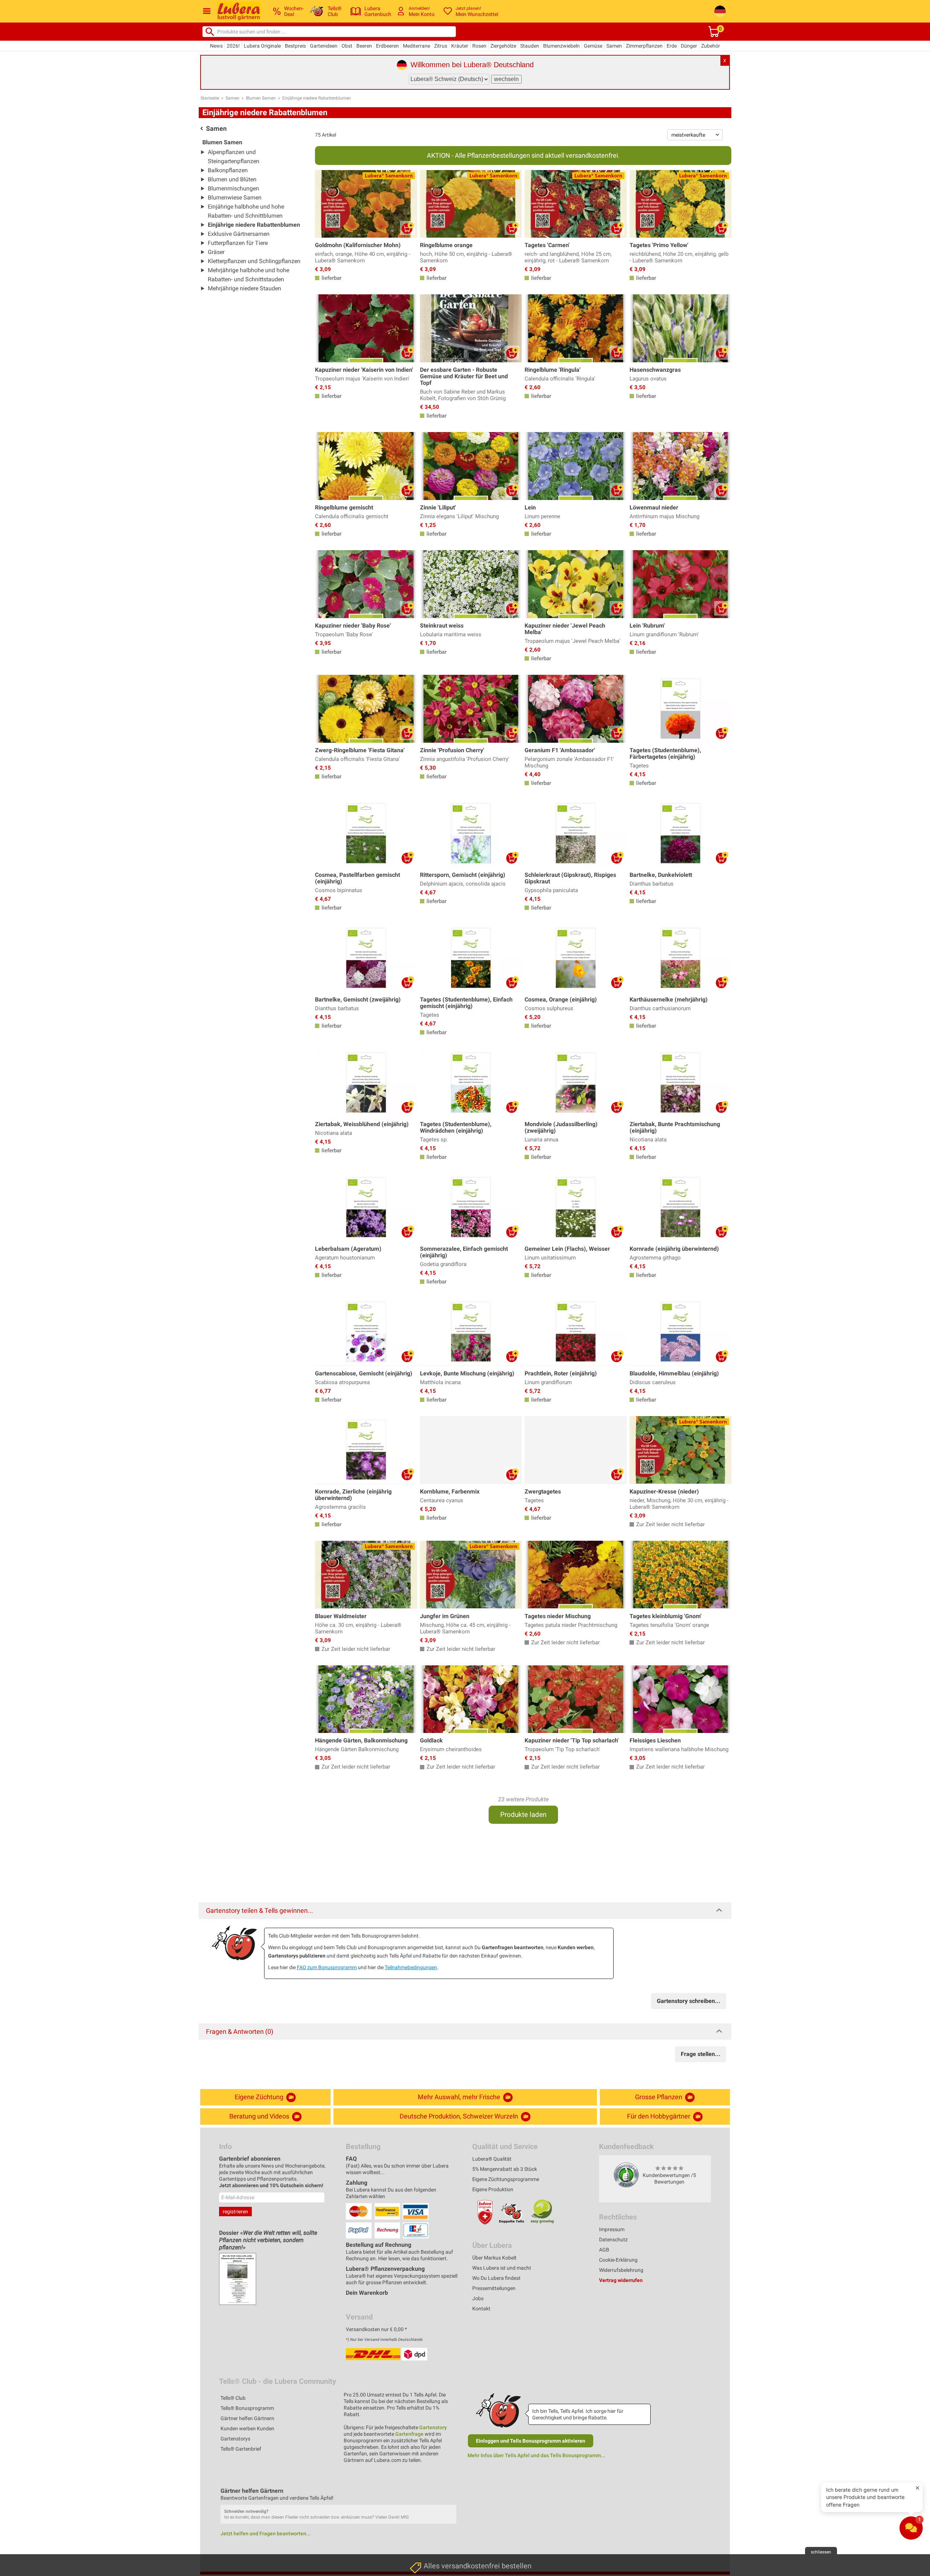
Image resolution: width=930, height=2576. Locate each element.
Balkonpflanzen (228, 170)
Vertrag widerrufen (621, 2280)
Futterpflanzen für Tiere (238, 243)
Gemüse (593, 46)
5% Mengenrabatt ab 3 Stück (505, 2169)
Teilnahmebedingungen (411, 1967)
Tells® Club (233, 2398)
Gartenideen (324, 46)
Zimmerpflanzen (644, 46)
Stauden (530, 46)
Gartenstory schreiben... (689, 2001)
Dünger (689, 46)
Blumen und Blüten (232, 179)
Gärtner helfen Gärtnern (247, 2418)
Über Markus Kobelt (494, 2258)
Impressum (612, 2229)
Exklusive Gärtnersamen (239, 234)
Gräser (216, 252)
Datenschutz (613, 2240)
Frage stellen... (701, 2054)
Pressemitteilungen (494, 2288)
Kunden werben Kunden (247, 2428)
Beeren (364, 46)
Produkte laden (523, 1815)
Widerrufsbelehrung (621, 2270)
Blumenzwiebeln (561, 46)
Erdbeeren (387, 46)
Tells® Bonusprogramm (247, 2408)
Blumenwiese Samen (235, 197)
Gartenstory (433, 2427)
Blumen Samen (261, 98)
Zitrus (441, 46)
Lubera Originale (262, 46)
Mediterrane (417, 46)
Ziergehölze (503, 46)
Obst (347, 46)
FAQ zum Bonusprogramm (327, 1967)
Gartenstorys (235, 2439)
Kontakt (481, 2309)
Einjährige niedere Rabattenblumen (317, 98)
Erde (672, 46)
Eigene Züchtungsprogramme (506, 2179)
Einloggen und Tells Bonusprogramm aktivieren (531, 2441)
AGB (604, 2250)
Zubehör (711, 46)
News (216, 46)
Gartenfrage (409, 2434)
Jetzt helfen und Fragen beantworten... (266, 2533)
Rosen (479, 46)
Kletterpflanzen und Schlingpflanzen (254, 261)
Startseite (210, 98)
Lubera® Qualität (492, 2159)
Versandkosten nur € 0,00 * (376, 2329)
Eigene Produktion (493, 2189)
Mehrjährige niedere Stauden (244, 288)
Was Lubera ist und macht (502, 2268)
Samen (614, 46)
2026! (233, 46)
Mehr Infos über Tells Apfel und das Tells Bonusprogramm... (536, 2455)
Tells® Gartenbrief (241, 2449)
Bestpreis (295, 46)
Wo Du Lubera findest (496, 2278)
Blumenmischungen (233, 188)
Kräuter (460, 46)
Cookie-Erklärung (618, 2260)
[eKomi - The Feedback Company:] (626, 2175)
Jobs (478, 2298)
